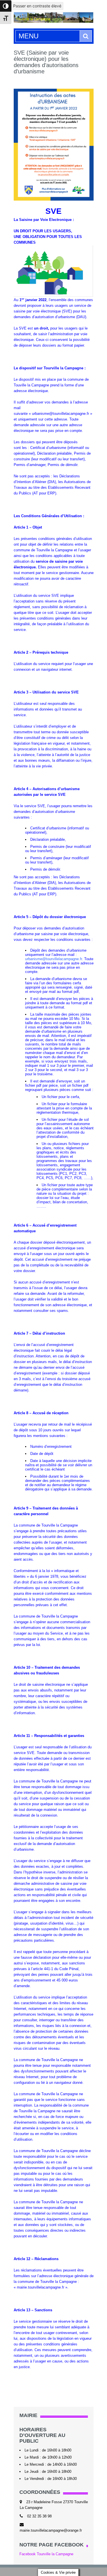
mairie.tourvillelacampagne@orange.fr (51, 2530)
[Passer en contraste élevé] (6, 6)
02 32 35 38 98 (39, 2516)
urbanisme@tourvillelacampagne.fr (53, 959)
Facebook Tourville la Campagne (46, 2554)
